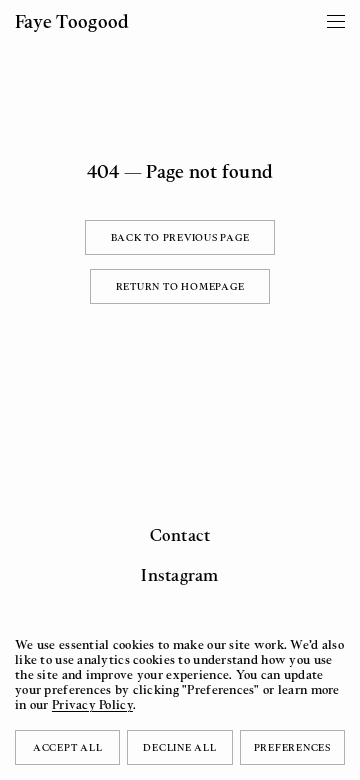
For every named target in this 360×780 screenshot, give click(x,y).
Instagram (180, 575)
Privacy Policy (92, 704)
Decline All (179, 747)
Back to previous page (180, 237)
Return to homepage (180, 286)
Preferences (292, 747)
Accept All (68, 747)
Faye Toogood (72, 21)
